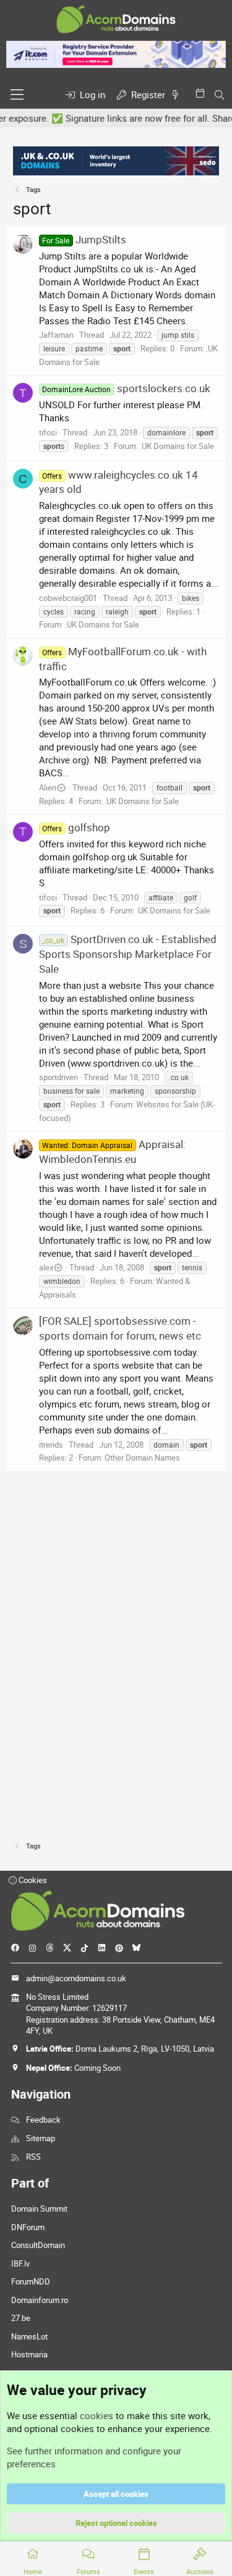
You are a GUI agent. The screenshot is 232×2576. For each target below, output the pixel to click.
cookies (97, 2415)
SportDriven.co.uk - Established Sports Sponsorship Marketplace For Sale (127, 954)
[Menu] (17, 94)
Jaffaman (56, 335)
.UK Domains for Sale (177, 446)
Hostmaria (29, 2354)
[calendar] (202, 93)
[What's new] (178, 95)
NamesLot (29, 2336)
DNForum (28, 2227)
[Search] (219, 95)
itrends (51, 1445)
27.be (21, 2318)
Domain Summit (39, 2209)
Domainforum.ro (40, 2300)
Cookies (32, 1880)
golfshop (76, 827)
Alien (48, 787)
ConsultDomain (38, 2245)
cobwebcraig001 (68, 598)
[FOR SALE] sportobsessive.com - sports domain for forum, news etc (120, 1328)
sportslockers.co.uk (126, 388)
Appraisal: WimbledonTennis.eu (112, 1152)
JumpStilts (84, 239)
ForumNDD (31, 2281)
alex (46, 1267)
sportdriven (58, 1077)
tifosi (48, 432)
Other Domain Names (142, 1458)
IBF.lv (20, 2263)
